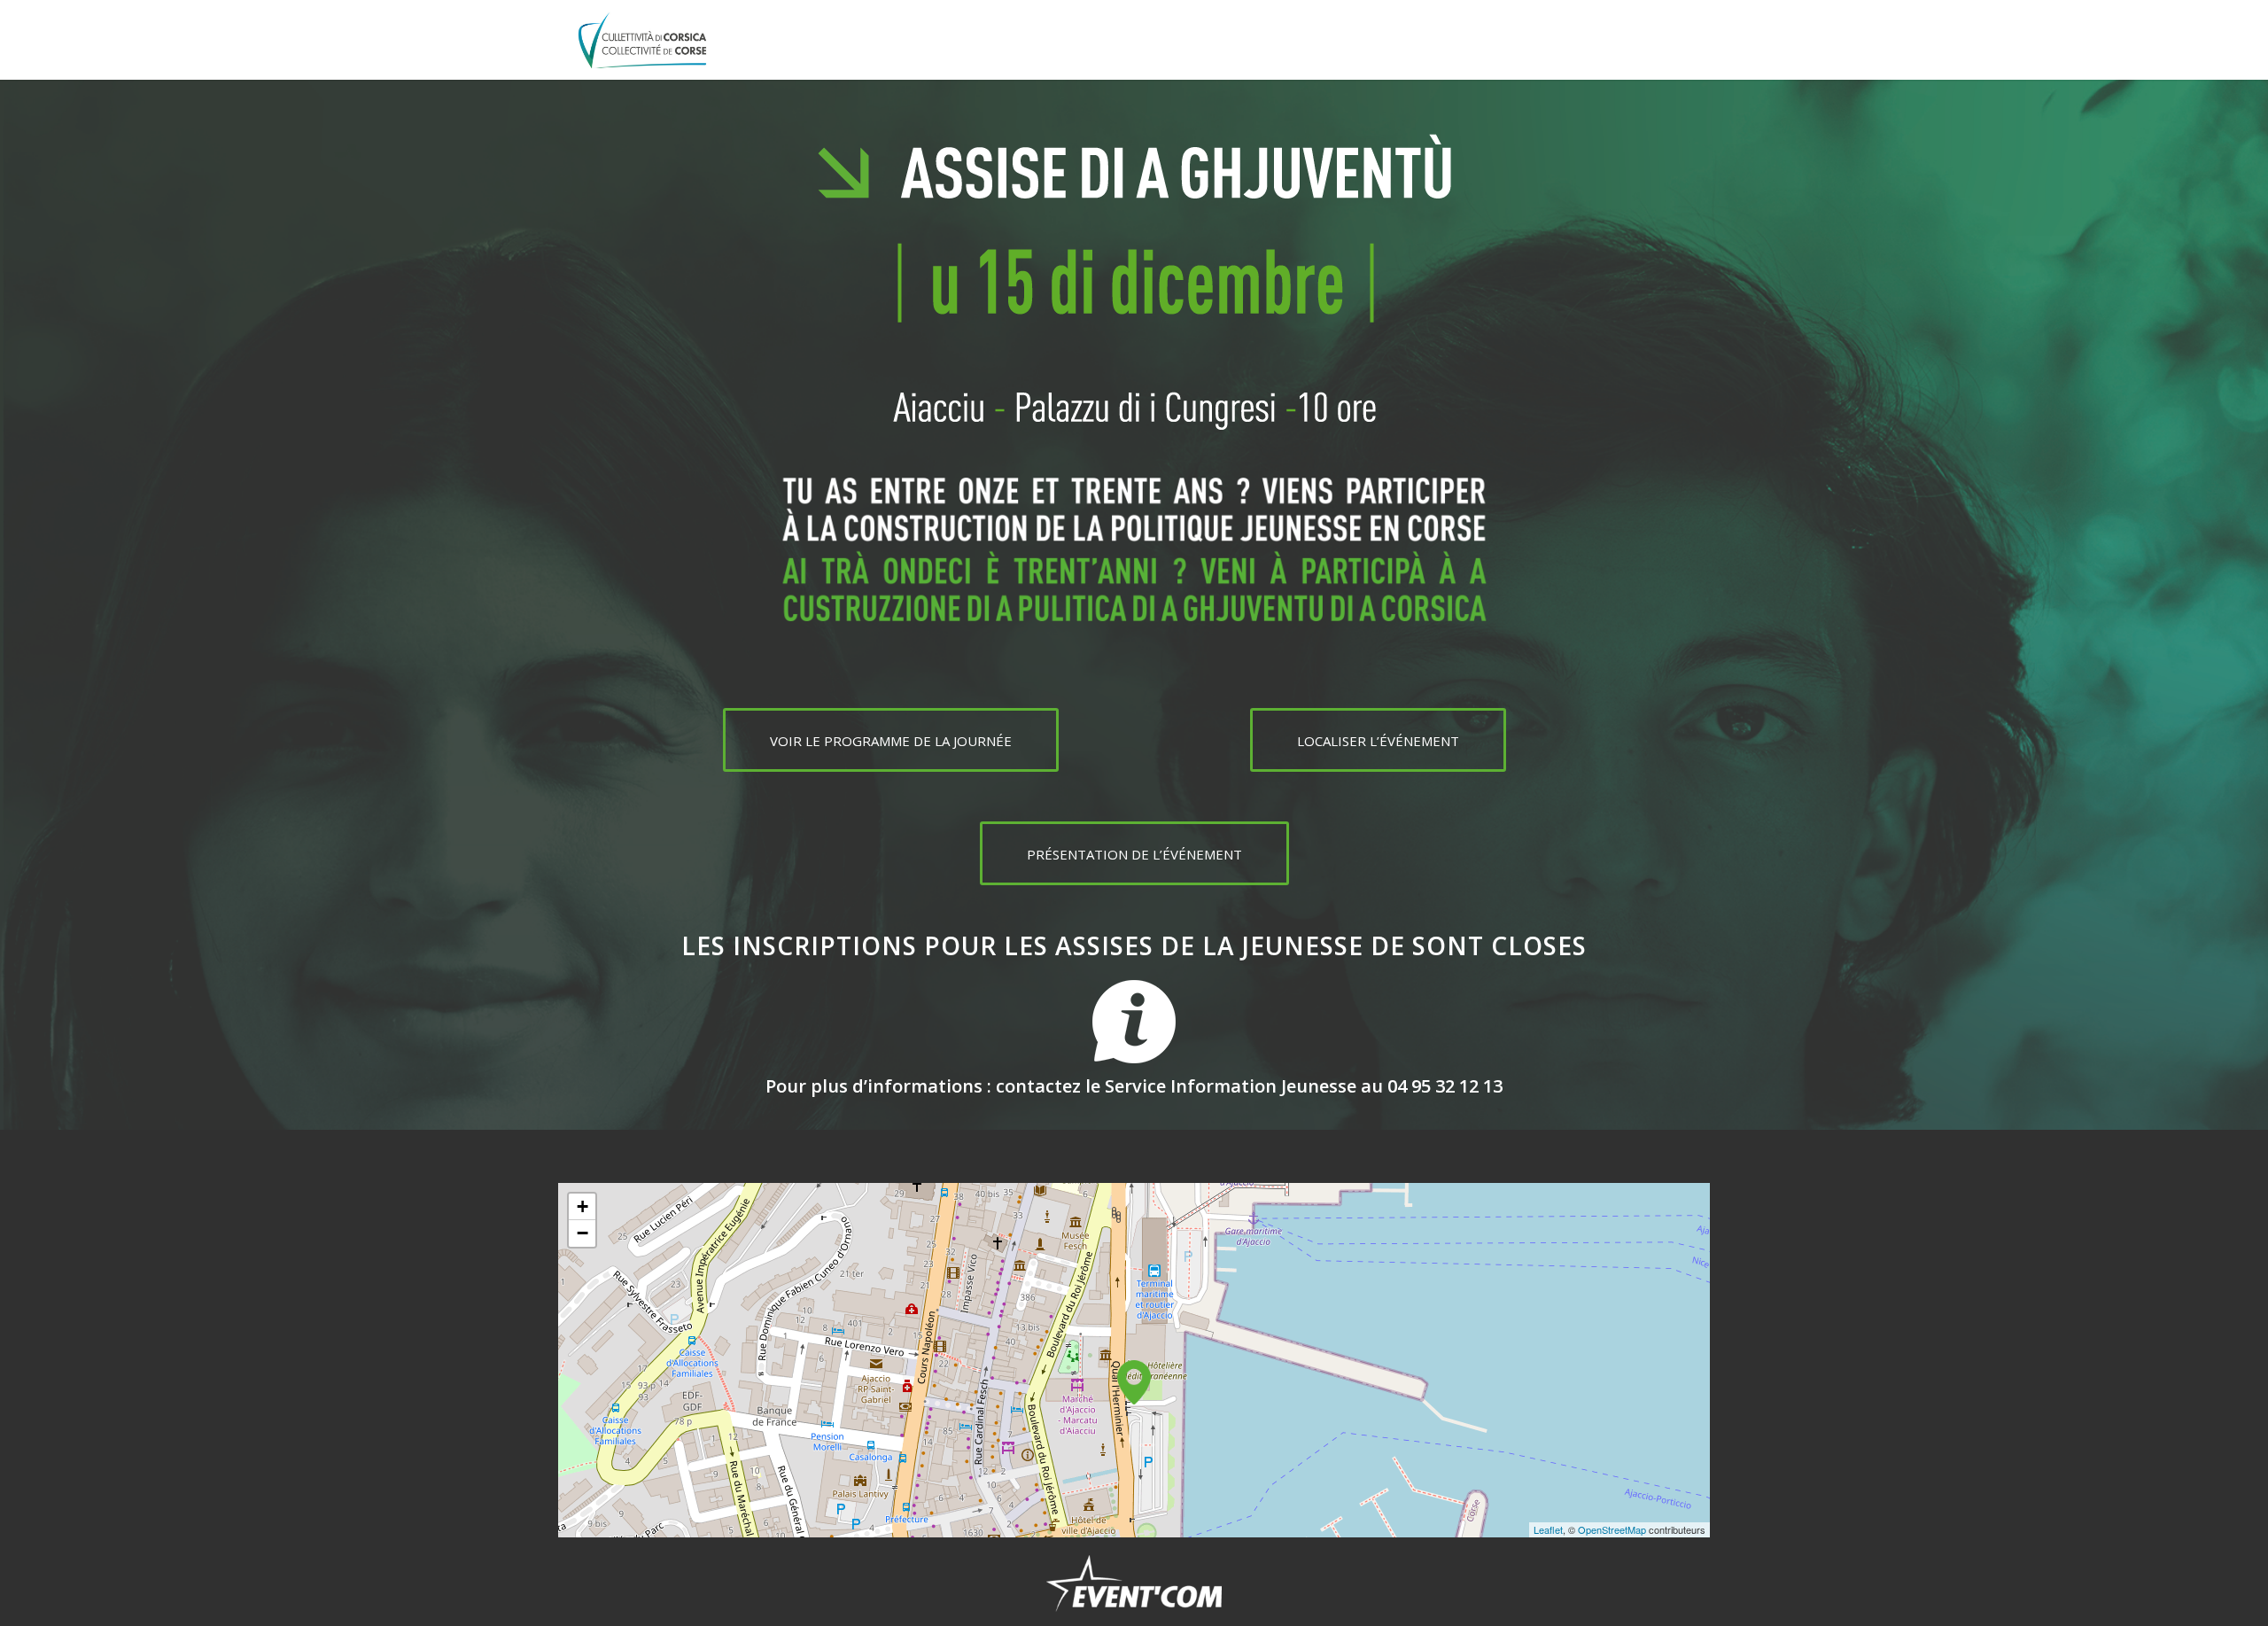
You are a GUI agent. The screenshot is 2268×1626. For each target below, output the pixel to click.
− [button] (583, 1233)
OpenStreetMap (1612, 1529)
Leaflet (1548, 1529)
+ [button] (583, 1206)
